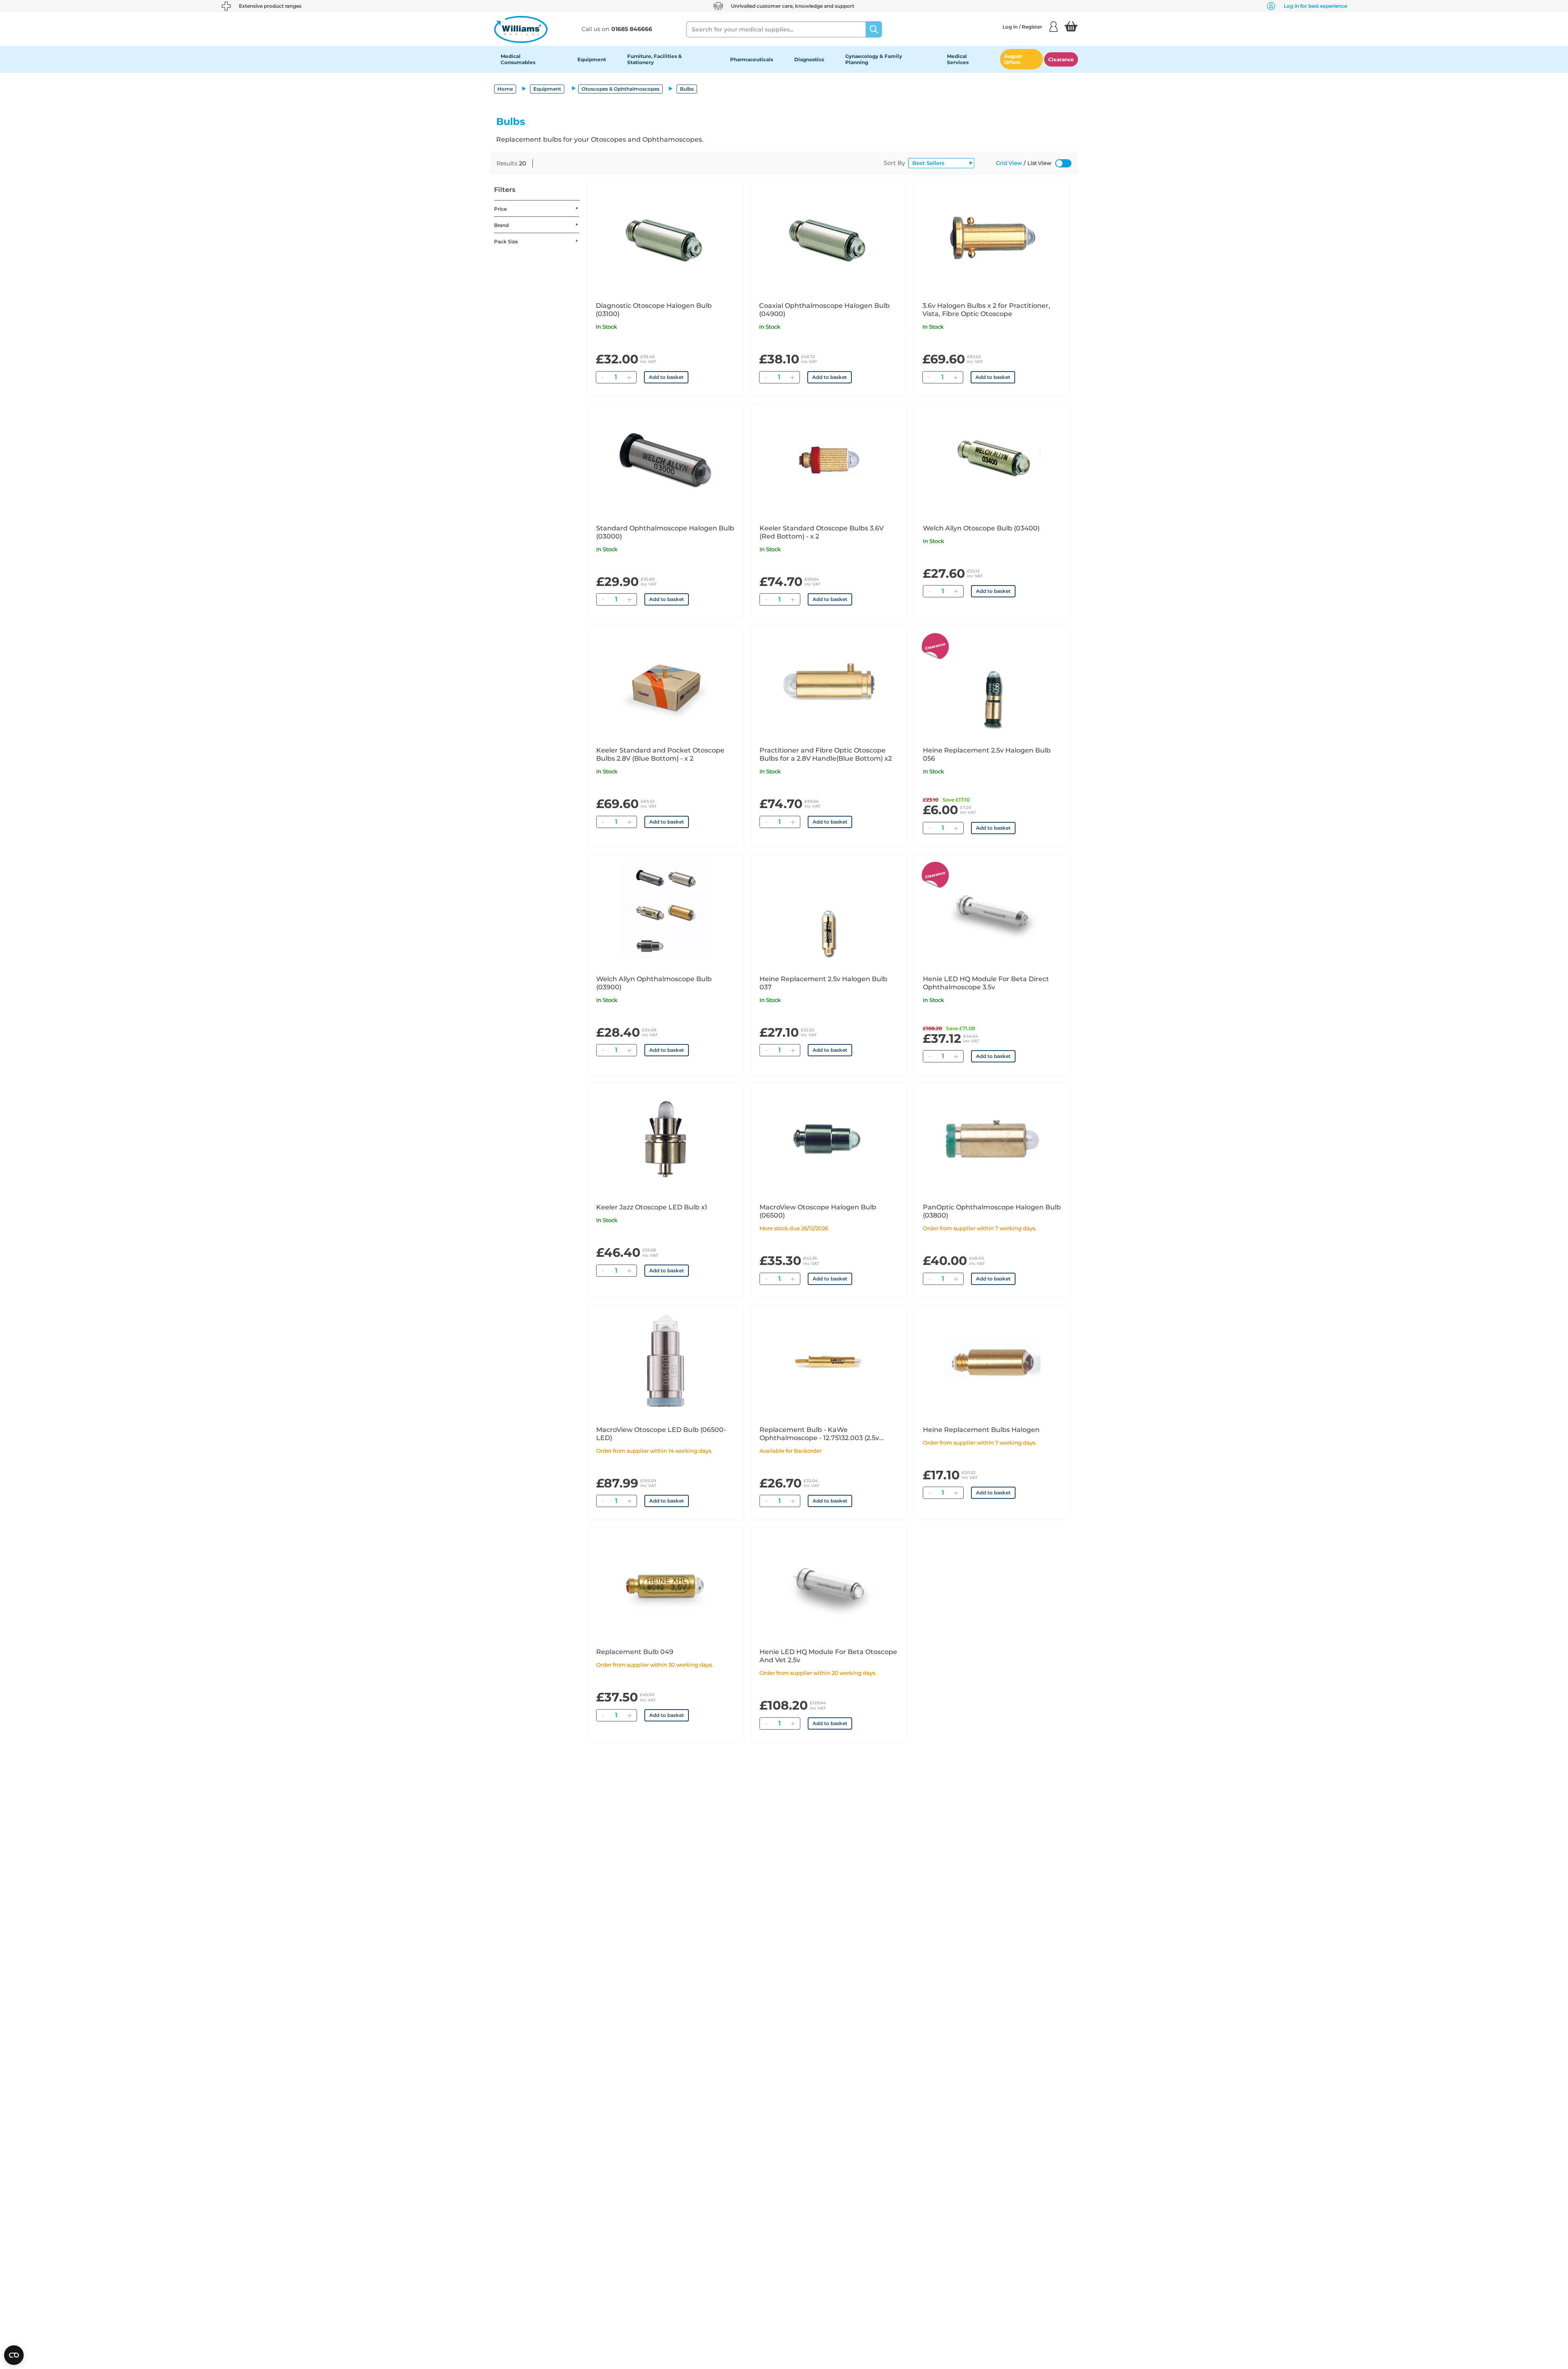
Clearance (1061, 59)
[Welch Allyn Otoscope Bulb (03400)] (992, 460)
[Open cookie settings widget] (14, 2355)
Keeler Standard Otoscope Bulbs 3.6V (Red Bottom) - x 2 (822, 532)
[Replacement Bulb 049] (666, 1584)
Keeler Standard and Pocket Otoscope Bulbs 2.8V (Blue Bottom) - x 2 (660, 754)
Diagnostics (809, 59)
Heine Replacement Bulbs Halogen (981, 1430)
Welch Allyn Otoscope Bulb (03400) (981, 528)
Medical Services (958, 59)
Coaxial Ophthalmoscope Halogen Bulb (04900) (824, 310)
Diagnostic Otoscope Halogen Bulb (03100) (654, 310)
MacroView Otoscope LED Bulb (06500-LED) (661, 1434)
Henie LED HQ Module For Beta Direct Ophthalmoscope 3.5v (986, 983)
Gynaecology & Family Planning (874, 59)
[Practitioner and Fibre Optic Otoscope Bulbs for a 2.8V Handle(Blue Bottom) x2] (829, 682)
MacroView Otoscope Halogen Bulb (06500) (818, 1211)
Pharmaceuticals (752, 59)
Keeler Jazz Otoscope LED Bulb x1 (652, 1207)
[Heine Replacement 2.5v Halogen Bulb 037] (829, 911)
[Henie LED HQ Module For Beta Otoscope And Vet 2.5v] (829, 1584)
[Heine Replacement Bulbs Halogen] (992, 1362)
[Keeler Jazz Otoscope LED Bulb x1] (666, 1139)
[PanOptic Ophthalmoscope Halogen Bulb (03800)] (992, 1139)
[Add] (629, 377)
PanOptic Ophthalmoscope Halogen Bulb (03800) (992, 1211)
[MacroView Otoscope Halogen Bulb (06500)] (829, 1139)
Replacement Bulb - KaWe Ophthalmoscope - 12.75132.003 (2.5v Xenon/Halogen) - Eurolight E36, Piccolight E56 (819, 1434)
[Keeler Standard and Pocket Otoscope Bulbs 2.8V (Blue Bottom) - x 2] (666, 682)
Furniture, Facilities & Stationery (655, 59)
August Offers (1013, 59)
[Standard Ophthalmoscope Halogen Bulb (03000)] (666, 460)
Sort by (894, 163)
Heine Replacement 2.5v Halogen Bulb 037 (823, 983)
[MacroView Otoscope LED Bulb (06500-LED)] (666, 1362)
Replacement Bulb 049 (635, 1652)
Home (505, 89)
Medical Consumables (518, 59)
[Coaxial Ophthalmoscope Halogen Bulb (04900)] (829, 238)
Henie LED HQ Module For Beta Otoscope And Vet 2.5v (828, 1656)
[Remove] (602, 377)
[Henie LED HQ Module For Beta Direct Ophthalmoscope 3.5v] (992, 911)
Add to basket (666, 377)
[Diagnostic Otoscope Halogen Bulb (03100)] (665, 238)
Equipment (592, 59)
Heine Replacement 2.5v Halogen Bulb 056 (987, 754)
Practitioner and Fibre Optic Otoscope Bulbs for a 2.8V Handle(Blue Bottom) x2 (826, 754)
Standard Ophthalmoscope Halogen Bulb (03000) (665, 532)
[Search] (874, 29)
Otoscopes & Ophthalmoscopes (620, 89)
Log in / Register (1022, 27)
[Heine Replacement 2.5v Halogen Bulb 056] (992, 682)
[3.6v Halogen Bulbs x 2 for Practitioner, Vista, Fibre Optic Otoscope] (992, 238)
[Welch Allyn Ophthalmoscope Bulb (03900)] (666, 911)
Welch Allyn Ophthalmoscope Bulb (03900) (654, 983)
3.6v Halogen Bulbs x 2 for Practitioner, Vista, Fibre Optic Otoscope (986, 310)
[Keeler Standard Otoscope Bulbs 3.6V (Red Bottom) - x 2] (829, 460)
